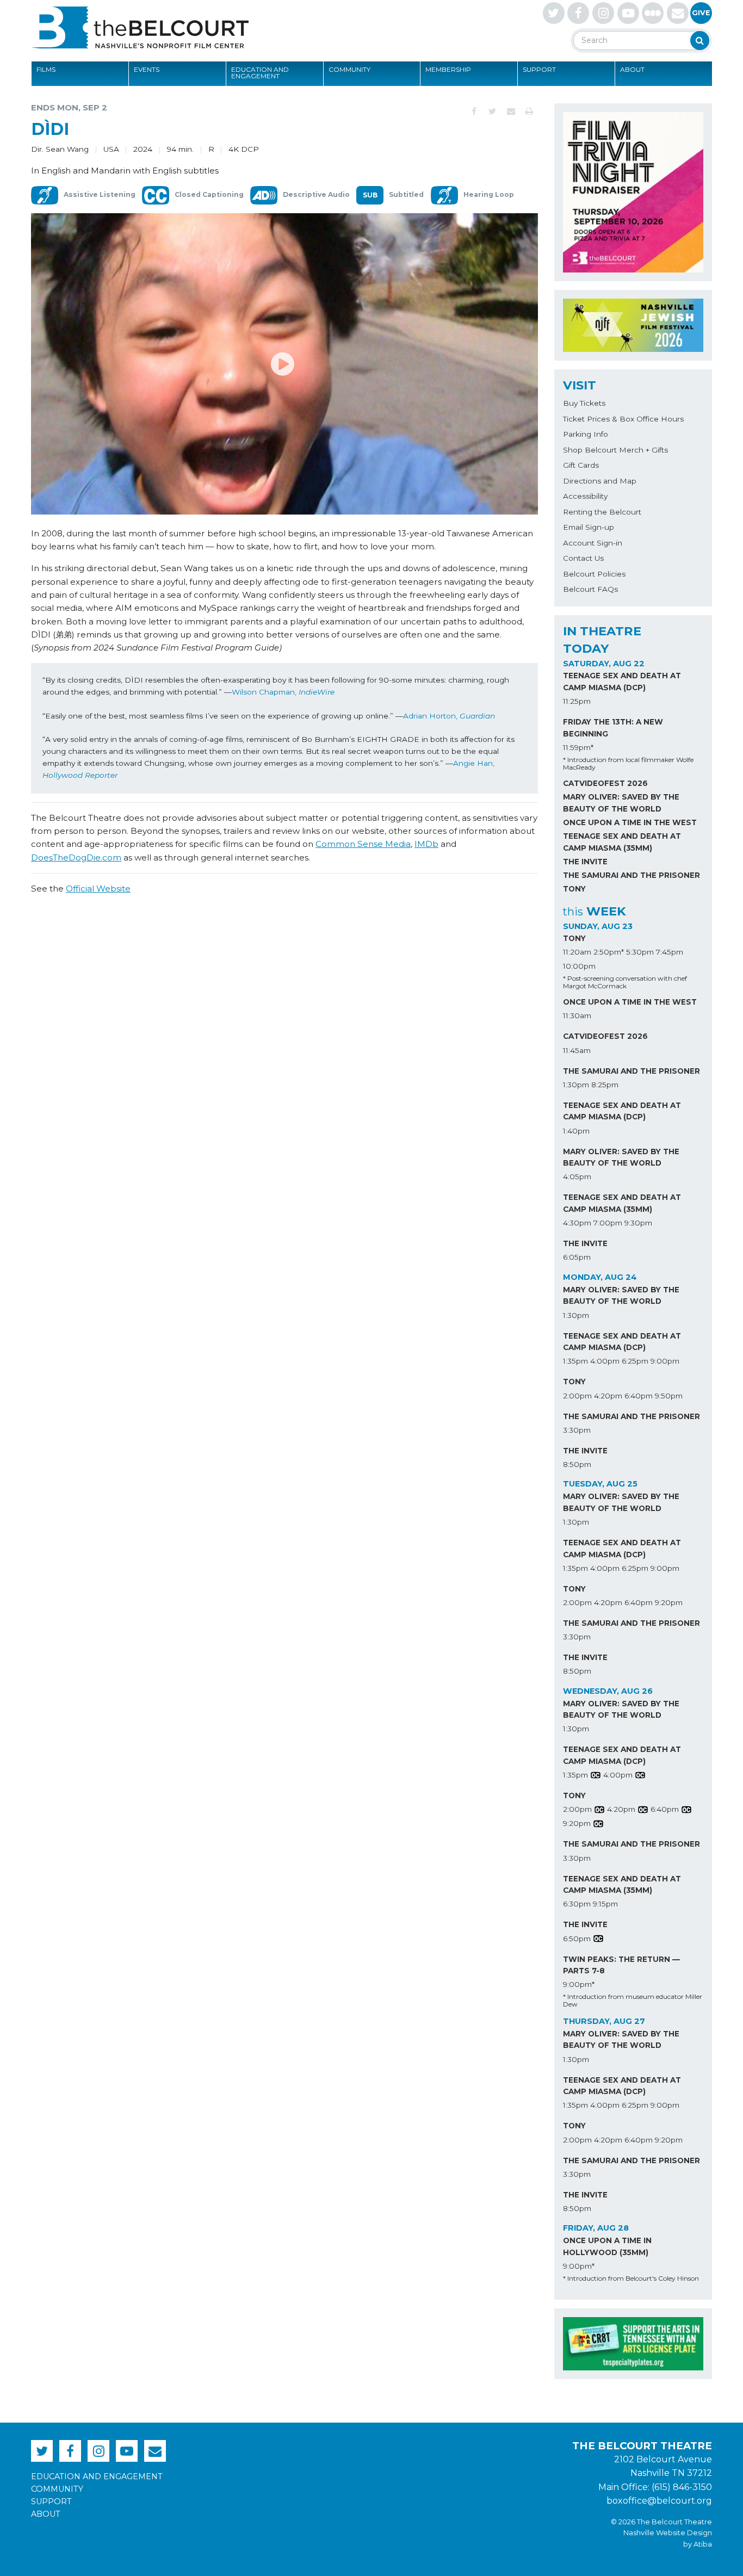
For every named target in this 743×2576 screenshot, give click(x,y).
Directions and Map (600, 481)
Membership (448, 69)
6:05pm (577, 1257)
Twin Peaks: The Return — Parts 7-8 (621, 1965)
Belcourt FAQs (590, 589)
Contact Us (583, 558)
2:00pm (577, 1396)
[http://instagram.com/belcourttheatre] (603, 13)
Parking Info (586, 434)
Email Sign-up (589, 527)
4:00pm (605, 1361)
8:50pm (577, 1464)
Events (147, 69)
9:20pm (669, 1602)
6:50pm (577, 1939)
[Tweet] (492, 112)
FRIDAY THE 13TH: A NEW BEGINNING (613, 728)
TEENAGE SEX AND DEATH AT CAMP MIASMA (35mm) (622, 842)
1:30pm (576, 1085)
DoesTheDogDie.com (76, 857)
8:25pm (605, 1085)
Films (46, 69)
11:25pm (577, 701)
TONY (574, 889)
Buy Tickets (584, 403)
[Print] (529, 112)
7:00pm (608, 1223)
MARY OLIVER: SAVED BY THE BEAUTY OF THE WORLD (621, 803)
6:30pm (577, 1904)
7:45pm (670, 952)
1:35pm (575, 1361)
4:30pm (577, 1223)
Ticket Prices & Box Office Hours (623, 419)
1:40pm (576, 1131)
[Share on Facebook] (474, 112)
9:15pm (605, 1904)
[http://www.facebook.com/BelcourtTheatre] (578, 13)
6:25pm (635, 1361)
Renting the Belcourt (602, 512)
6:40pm (639, 1396)
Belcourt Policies (594, 574)
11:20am (577, 952)
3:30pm (577, 1430)
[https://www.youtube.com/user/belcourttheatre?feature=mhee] (628, 13)
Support (539, 69)
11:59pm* (578, 747)
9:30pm (638, 1223)
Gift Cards (581, 465)
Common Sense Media (363, 844)
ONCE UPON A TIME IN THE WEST (630, 822)
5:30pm (640, 952)
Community (349, 69)
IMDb (426, 844)
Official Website (98, 888)
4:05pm (577, 1176)
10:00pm (579, 966)
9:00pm (665, 1361)
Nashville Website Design (668, 2533)
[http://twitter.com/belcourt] (554, 13)
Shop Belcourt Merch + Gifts (615, 450)
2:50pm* (609, 952)
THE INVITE (585, 862)
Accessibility (585, 496)
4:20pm (608, 1396)
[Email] (511, 112)
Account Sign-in (593, 543)
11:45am (577, 1050)
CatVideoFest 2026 (605, 783)
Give (701, 13)
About (632, 69)
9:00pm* (579, 1984)
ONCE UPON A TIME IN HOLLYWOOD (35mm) (607, 2246)
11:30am (577, 1015)
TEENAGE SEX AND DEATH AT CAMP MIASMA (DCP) (622, 682)
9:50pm (669, 1396)
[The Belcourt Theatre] (140, 27)
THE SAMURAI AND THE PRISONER (631, 875)
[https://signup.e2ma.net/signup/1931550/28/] (678, 13)
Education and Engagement (260, 73)
